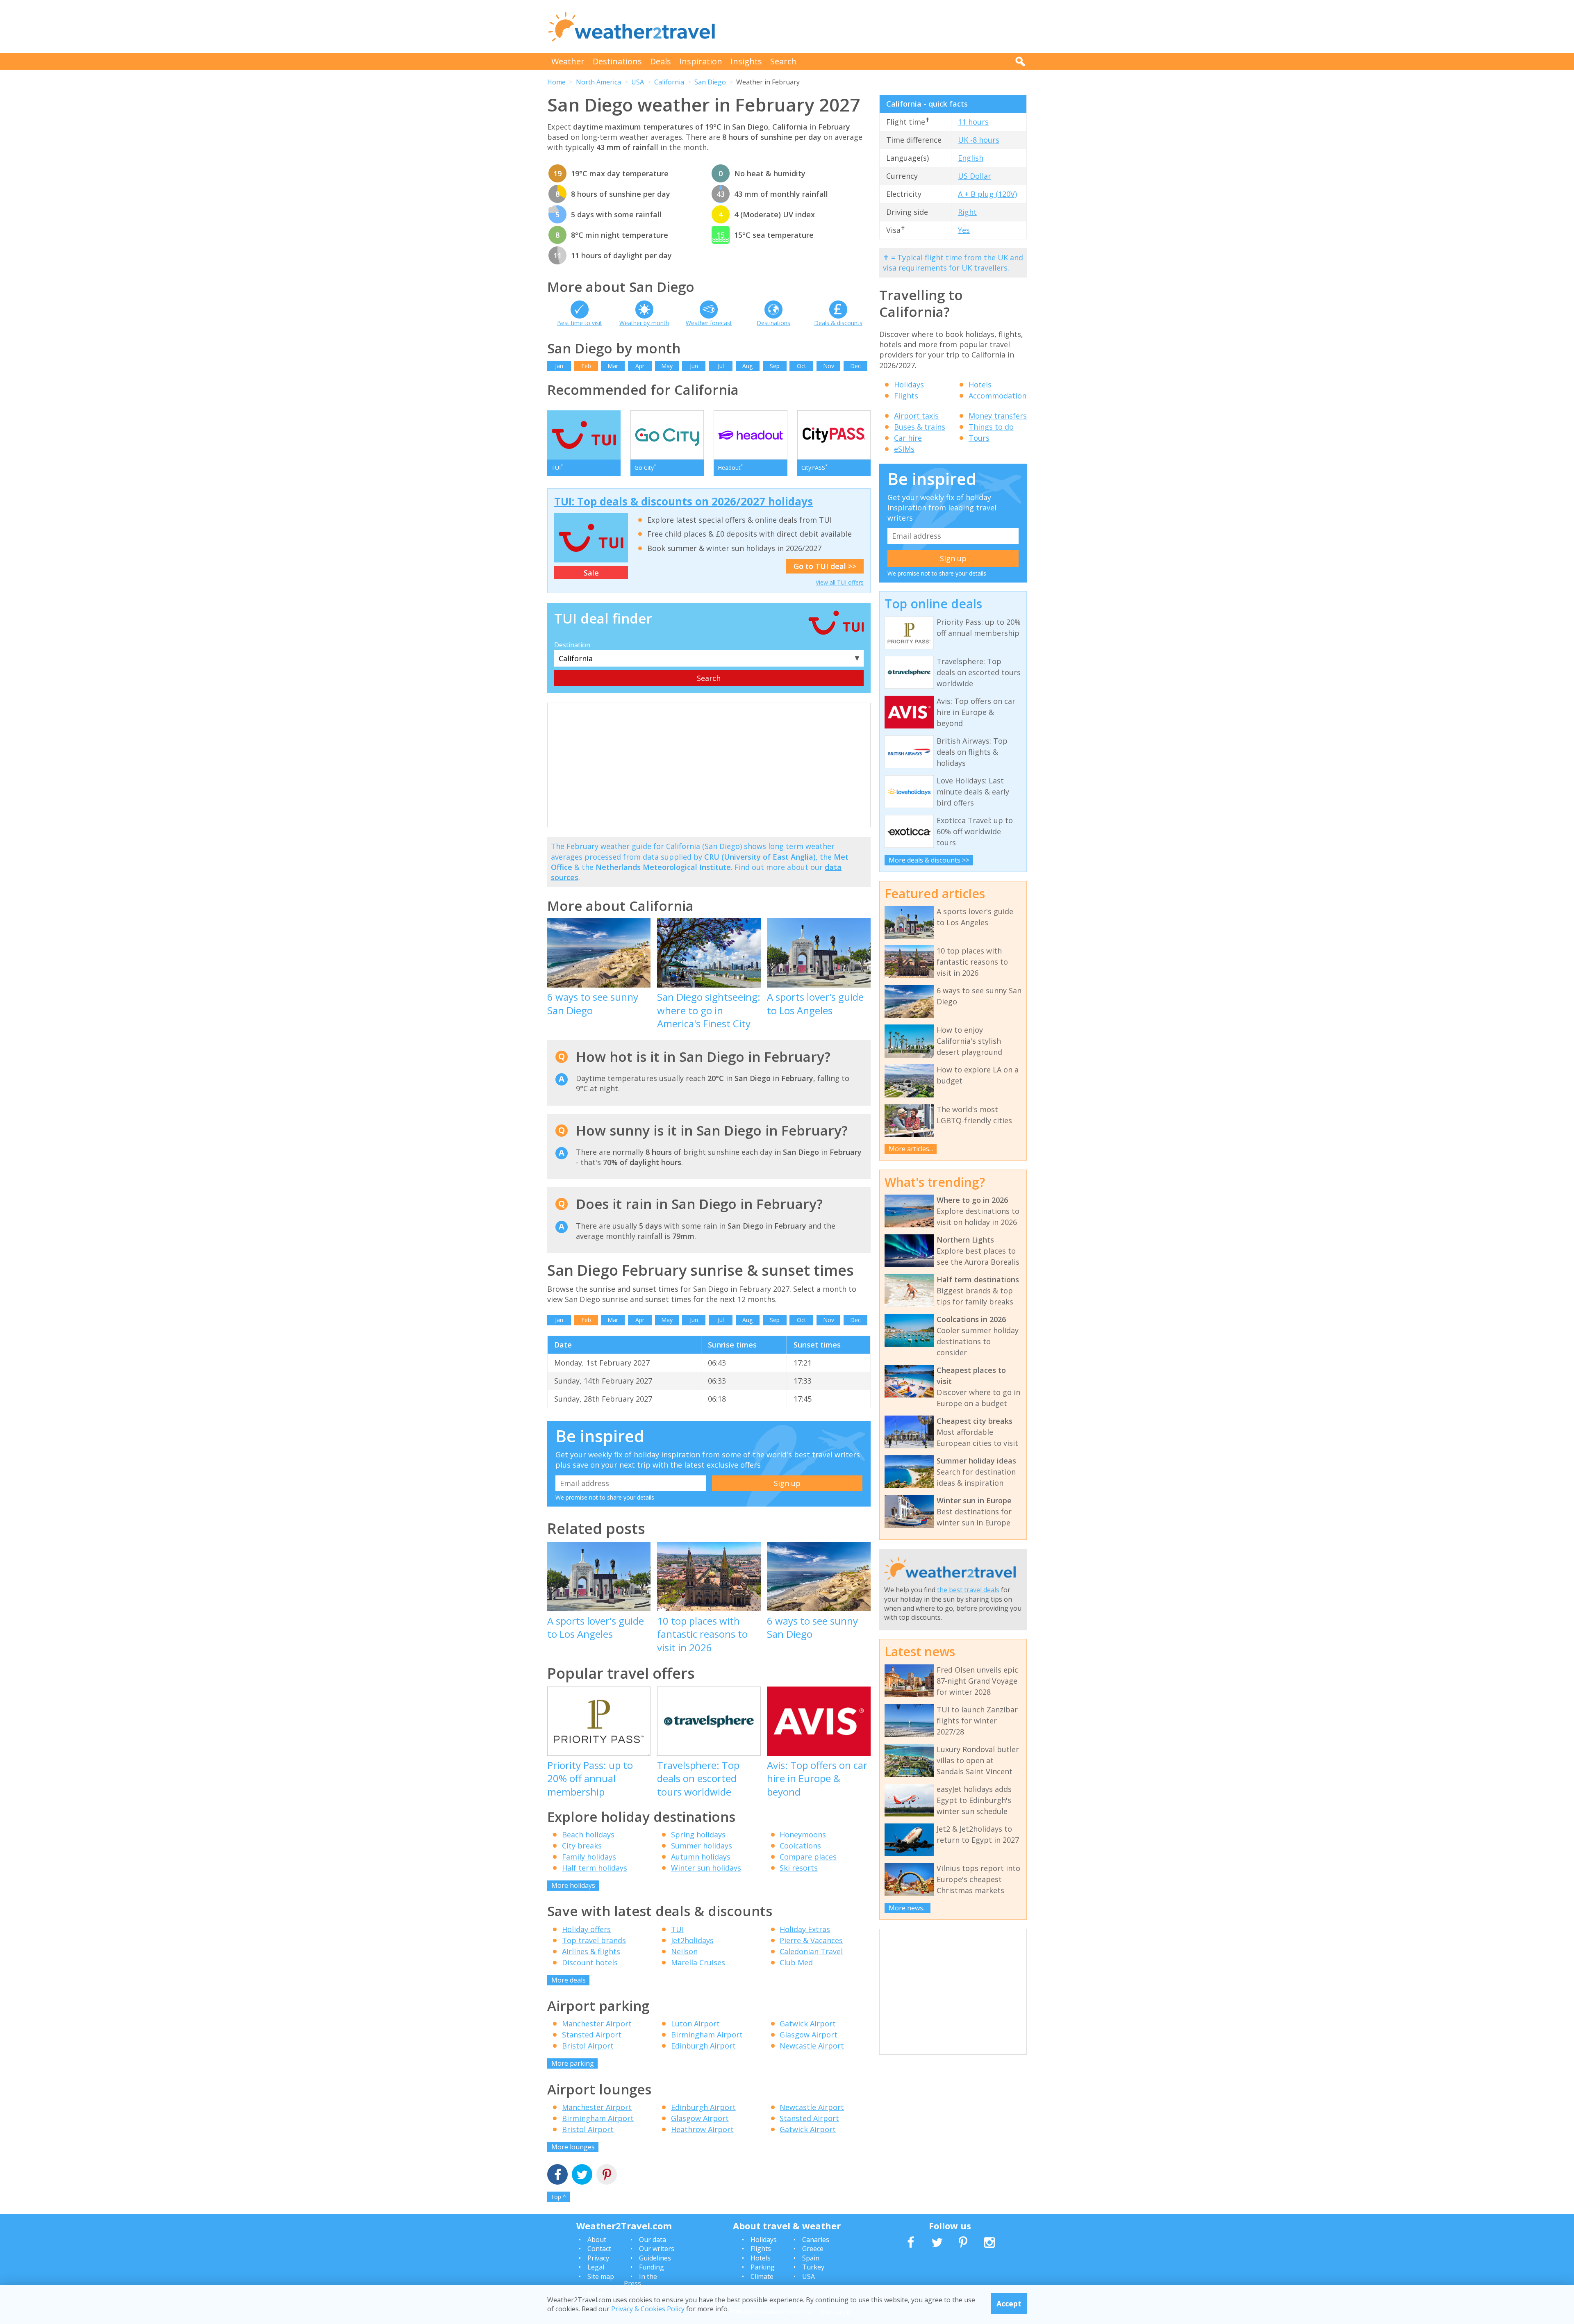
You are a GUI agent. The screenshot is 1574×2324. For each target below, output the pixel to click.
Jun (694, 366)
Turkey (813, 2267)
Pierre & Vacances (811, 1940)
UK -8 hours (979, 140)
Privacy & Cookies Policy (648, 2309)
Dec (855, 366)
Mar (613, 366)
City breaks (582, 1846)
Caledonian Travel (811, 1951)
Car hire (908, 438)
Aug (747, 366)
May (667, 366)
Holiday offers (586, 1929)
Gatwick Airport (808, 2024)
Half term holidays (595, 1868)
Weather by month (644, 323)
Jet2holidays (692, 1940)
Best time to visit (580, 323)
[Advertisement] (878, 27)
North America (598, 82)
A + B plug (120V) (987, 194)
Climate (762, 2276)
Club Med (796, 1962)
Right (967, 212)
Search (783, 61)
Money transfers (998, 416)
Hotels (980, 385)
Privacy (598, 2258)
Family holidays (589, 1857)
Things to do (991, 427)
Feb (586, 366)
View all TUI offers (840, 582)
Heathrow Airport (702, 2129)
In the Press (640, 2280)
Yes (964, 230)
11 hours (973, 122)
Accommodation (997, 396)
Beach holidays (588, 1835)
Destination (572, 645)
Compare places (808, 1857)
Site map (601, 2276)
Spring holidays (698, 1835)
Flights (906, 396)
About (597, 2240)
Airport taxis (916, 416)
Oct (802, 366)
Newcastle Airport (812, 2046)
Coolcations (800, 1846)
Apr (640, 366)
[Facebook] (557, 2175)
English (971, 158)
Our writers (657, 2249)
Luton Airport (695, 2024)
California (669, 82)
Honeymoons (803, 1835)
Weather (568, 61)
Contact (599, 2249)
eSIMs (904, 449)
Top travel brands (594, 1940)
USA (638, 82)
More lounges (573, 2147)
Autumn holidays (701, 1857)
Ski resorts (799, 1868)
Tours (979, 438)
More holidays (573, 1885)
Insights (746, 61)
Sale (591, 573)
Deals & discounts (838, 323)
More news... (908, 1908)
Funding (652, 2267)
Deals (661, 61)
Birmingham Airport (707, 2035)
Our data (653, 2240)
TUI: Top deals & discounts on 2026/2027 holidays (684, 501)
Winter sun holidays (706, 1868)
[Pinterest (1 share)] (607, 2175)
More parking (573, 2063)
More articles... (911, 1149)
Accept (1009, 2304)
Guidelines (655, 2258)
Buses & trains (920, 427)
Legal (596, 2267)
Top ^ (558, 2197)
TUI (677, 1929)
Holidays (909, 385)
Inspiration (701, 61)
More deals (569, 1980)
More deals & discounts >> (929, 860)
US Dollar (975, 176)
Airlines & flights (591, 1951)
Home (556, 82)
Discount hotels (590, 1962)
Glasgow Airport (809, 2035)
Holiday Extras (805, 1929)
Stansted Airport (592, 2035)
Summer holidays (702, 1846)
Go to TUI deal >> (825, 566)
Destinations (617, 61)
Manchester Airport (597, 2024)
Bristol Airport (588, 2046)
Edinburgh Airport (703, 2046)
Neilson (684, 1951)
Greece (813, 2249)
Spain (811, 2258)
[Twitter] (582, 2175)
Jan (559, 366)
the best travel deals (968, 1590)
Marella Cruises (698, 1962)
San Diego (710, 82)
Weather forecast (709, 323)
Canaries (816, 2240)
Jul (721, 366)
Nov (829, 366)
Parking (763, 2267)
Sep (775, 366)
